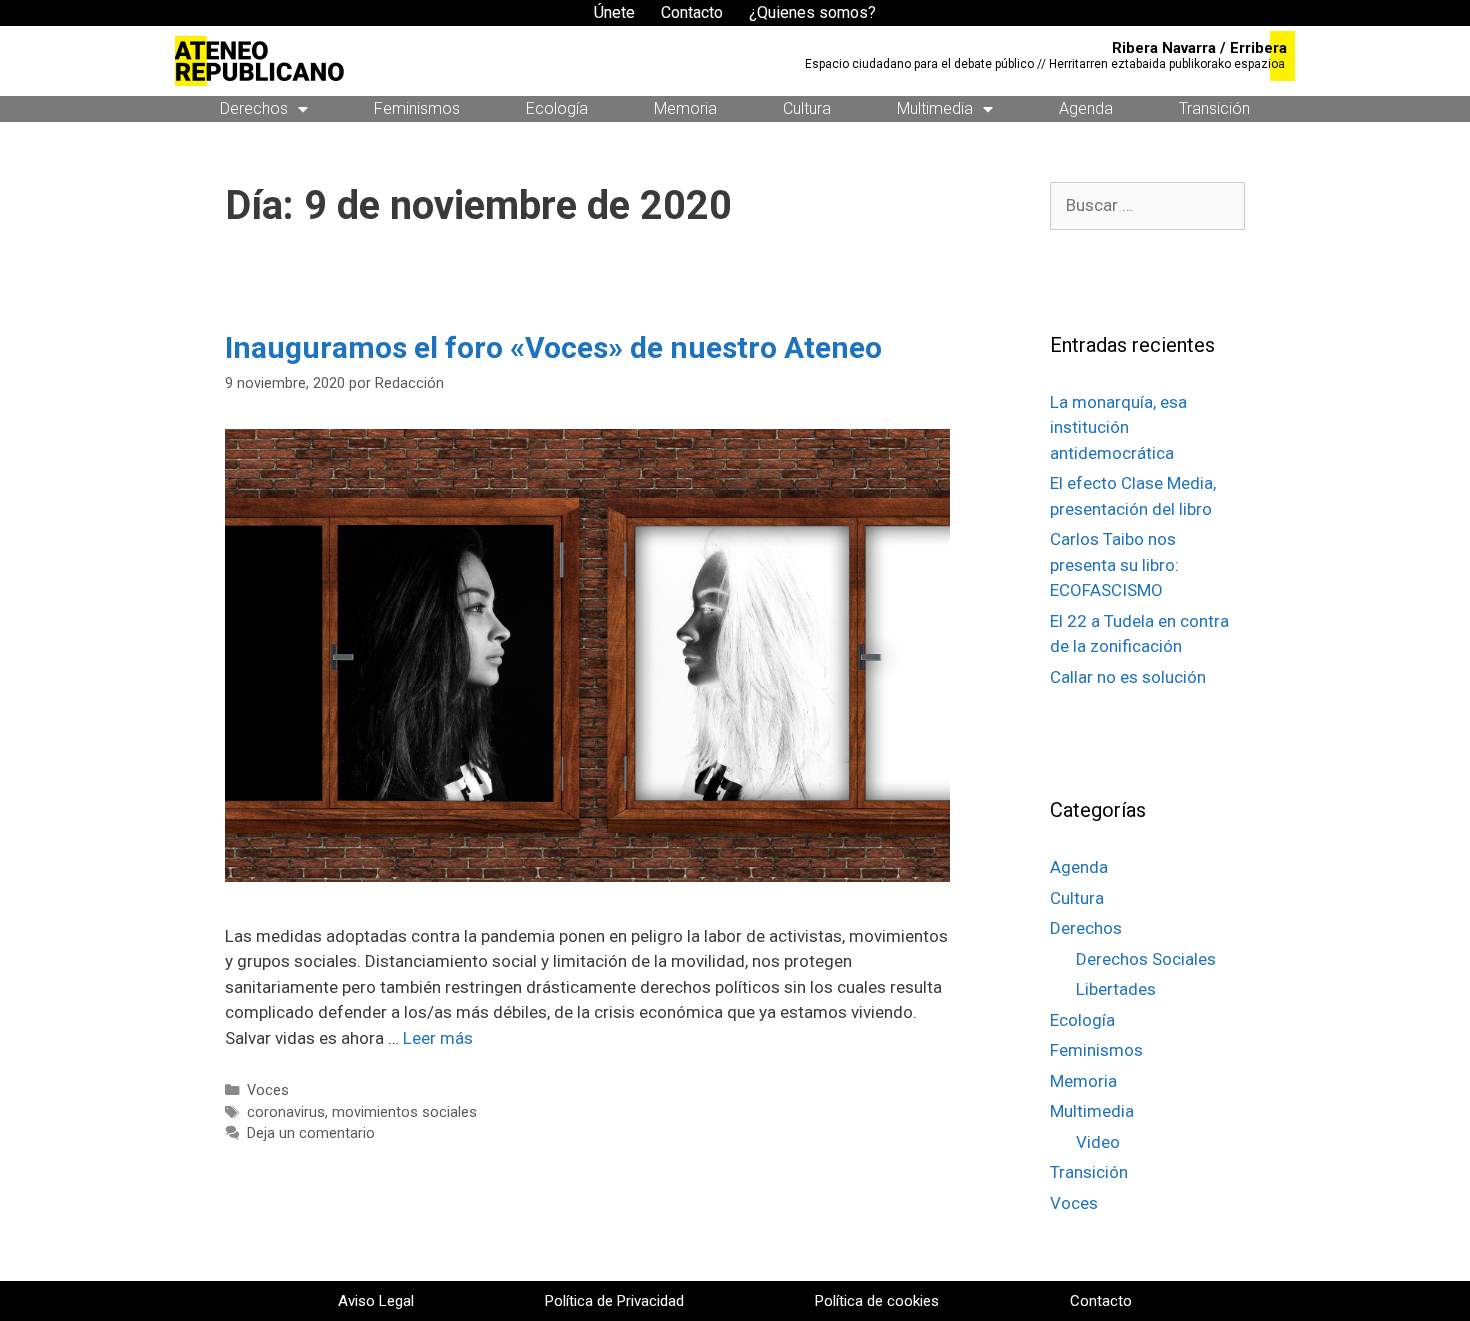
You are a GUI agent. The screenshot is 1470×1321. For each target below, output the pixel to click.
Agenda (1086, 108)
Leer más (438, 1038)
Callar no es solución (1128, 677)
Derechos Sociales (1146, 959)
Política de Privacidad (614, 1301)
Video (1098, 1142)
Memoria (685, 108)
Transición (1214, 108)
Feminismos (417, 108)
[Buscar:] (1147, 205)
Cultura (807, 108)
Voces (268, 1090)
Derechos (254, 108)
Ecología (557, 108)
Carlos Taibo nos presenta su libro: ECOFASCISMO (1114, 564)
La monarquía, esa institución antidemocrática (1118, 427)
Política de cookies (877, 1301)
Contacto (692, 12)
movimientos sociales (404, 1112)
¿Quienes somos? (812, 12)
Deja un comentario (311, 1133)
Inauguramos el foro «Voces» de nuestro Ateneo (553, 347)
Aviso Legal (376, 1301)
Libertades (1116, 989)
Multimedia (935, 108)
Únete (614, 12)
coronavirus (286, 1112)
